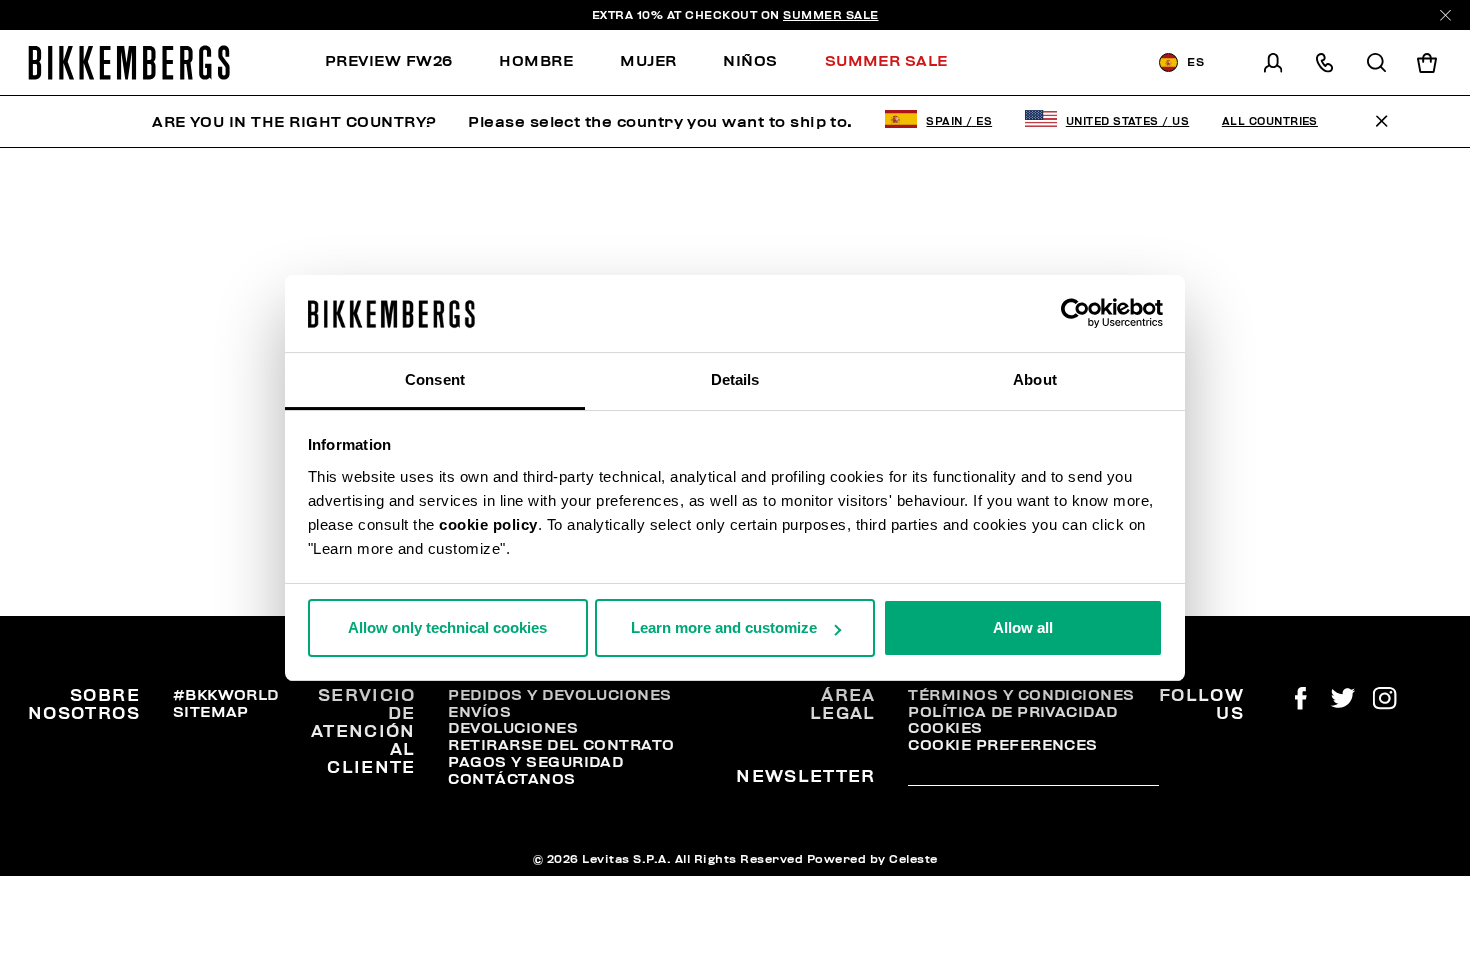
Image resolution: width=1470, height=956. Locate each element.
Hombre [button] (536, 61)
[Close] (1445, 15)
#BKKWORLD (226, 695)
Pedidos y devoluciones (559, 695)
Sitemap (211, 712)
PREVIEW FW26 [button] (389, 61)
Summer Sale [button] (886, 61)
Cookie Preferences (1002, 745)
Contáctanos (511, 779)
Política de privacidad (1012, 712)
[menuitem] (400, 62)
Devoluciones (513, 728)
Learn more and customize (724, 627)
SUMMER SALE (831, 15)
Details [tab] (735, 379)
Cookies (945, 728)
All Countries (1270, 121)
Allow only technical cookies (447, 627)
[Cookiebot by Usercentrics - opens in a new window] (1075, 314)
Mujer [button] (648, 61)
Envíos (479, 712)
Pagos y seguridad (535, 762)
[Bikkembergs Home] (129, 62)
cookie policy (488, 524)
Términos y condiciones (1021, 695)
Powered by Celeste (872, 859)
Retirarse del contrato (561, 745)
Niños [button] (750, 61)
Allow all (1023, 627)
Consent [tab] (435, 379)
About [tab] (1035, 379)
